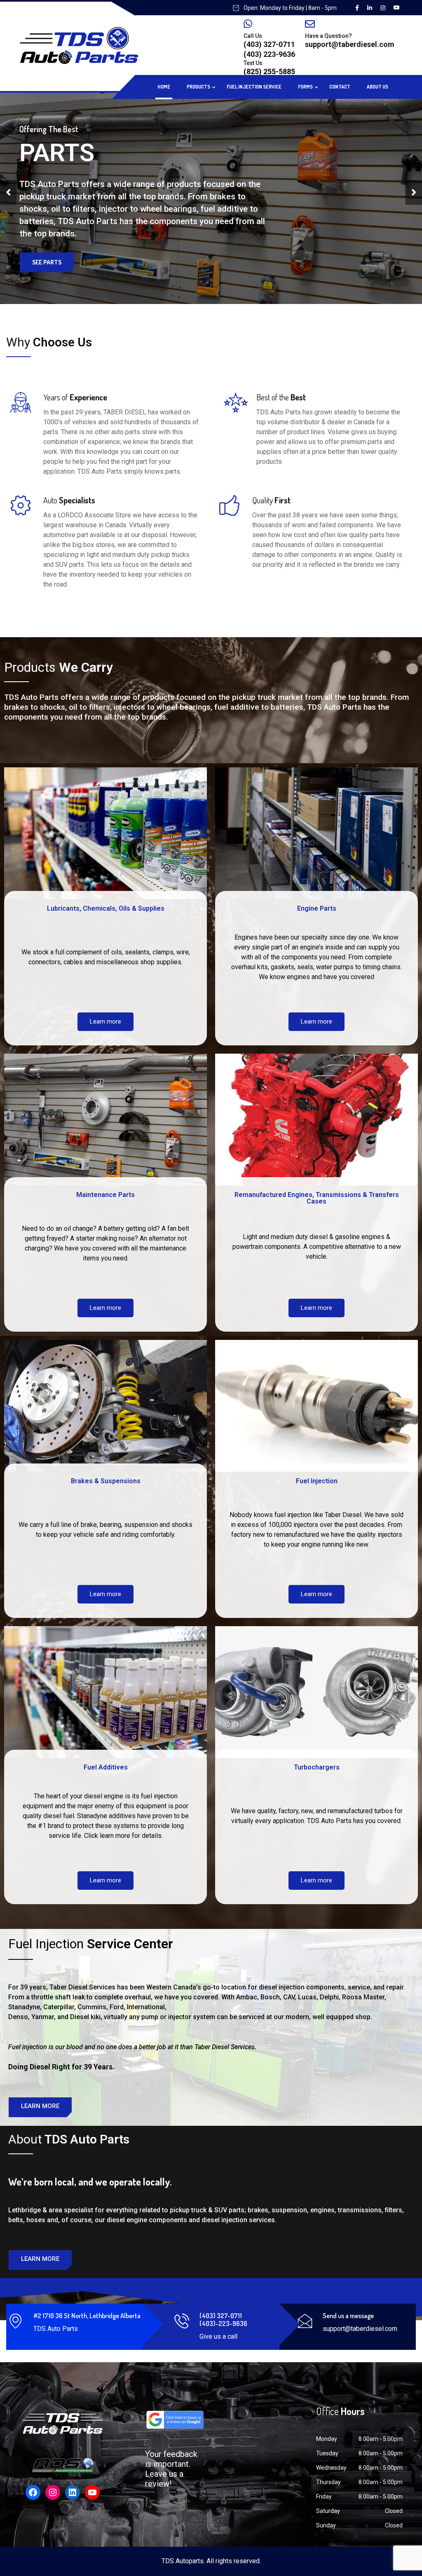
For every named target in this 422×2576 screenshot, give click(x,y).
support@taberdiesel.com (350, 44)
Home (164, 87)
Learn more (105, 1022)
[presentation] (8, 192)
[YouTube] (92, 2492)
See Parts (47, 262)
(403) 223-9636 (269, 54)
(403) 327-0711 (269, 44)
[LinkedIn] (73, 2492)
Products (198, 87)
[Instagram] (53, 2492)
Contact (340, 87)
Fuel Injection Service (254, 87)
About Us (377, 87)
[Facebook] (33, 2492)
